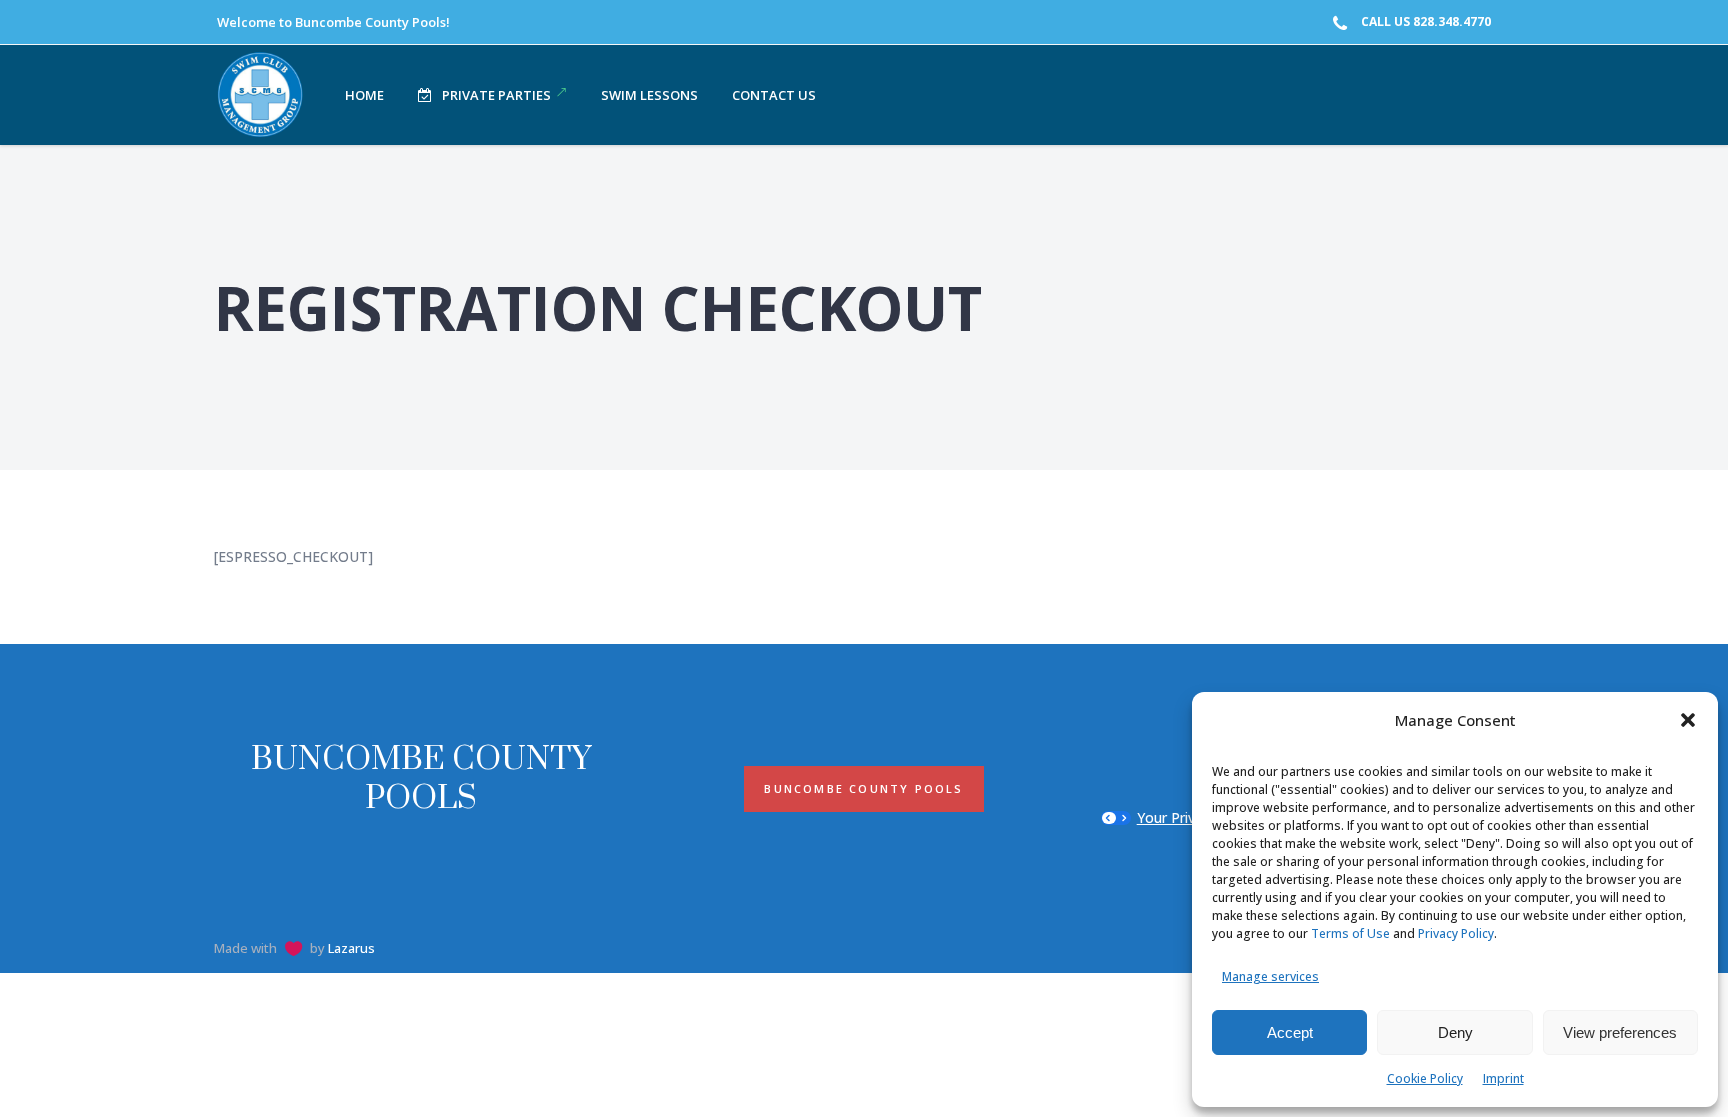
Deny (1455, 1032)
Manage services (1270, 976)
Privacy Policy (1456, 933)
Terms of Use (1350, 933)
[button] (1688, 720)
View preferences (1620, 1032)
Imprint (1503, 1078)
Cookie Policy (1425, 1078)
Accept (1290, 1032)
